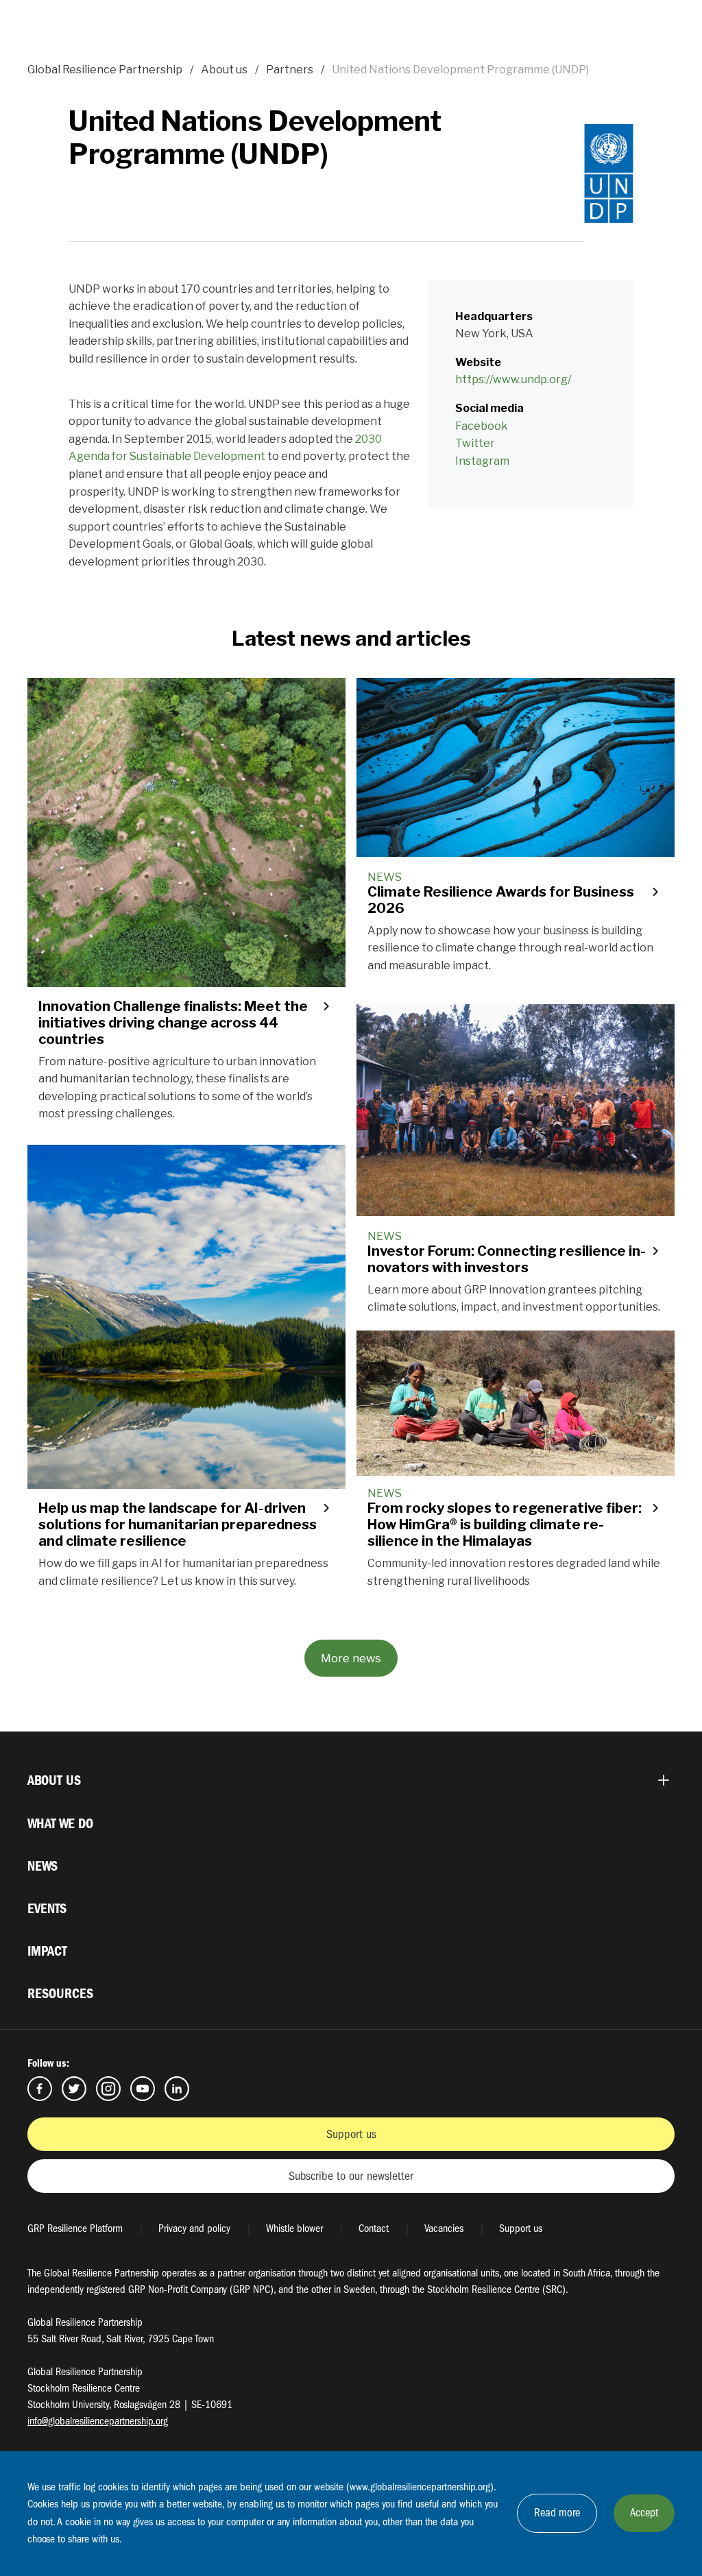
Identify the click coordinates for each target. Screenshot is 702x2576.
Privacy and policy (194, 2228)
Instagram (482, 461)
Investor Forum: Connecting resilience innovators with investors (507, 1259)
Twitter (475, 443)
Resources (60, 1994)
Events (47, 1909)
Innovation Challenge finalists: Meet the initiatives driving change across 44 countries (173, 1023)
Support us (351, 2134)
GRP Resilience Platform (75, 2228)
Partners (290, 70)
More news (351, 1658)
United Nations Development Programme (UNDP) (460, 70)
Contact (374, 2228)
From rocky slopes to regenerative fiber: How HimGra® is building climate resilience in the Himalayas (505, 1524)
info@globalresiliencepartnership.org (98, 2421)
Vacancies (444, 2228)
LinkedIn (177, 2089)
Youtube (143, 2089)
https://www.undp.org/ (513, 379)
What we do (60, 1824)
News (43, 1866)
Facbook (40, 2089)
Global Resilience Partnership (105, 70)
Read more (557, 2513)
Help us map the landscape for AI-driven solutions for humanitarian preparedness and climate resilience (178, 1524)
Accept (644, 2513)
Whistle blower (294, 2228)
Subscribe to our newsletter (351, 2176)
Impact (47, 1951)
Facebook (482, 426)
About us (224, 70)
